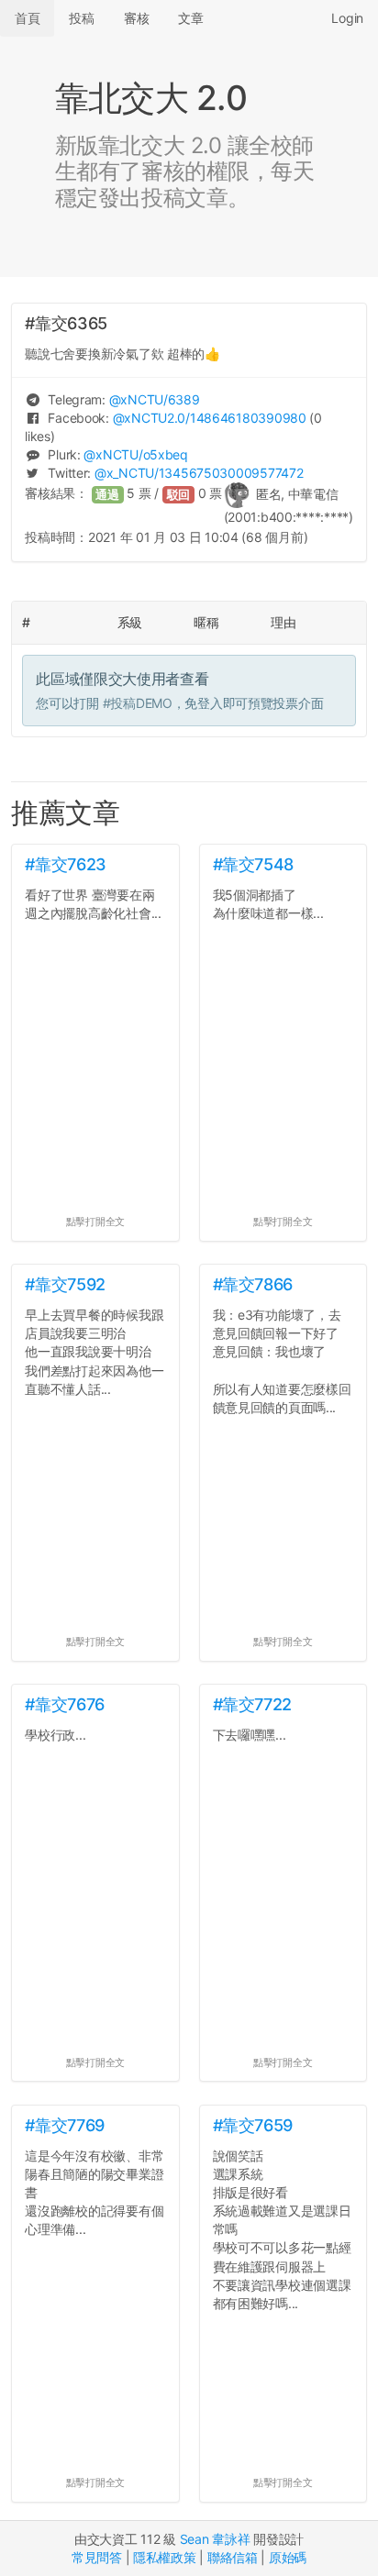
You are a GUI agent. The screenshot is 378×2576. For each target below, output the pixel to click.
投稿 (81, 18)
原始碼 (288, 2557)
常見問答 (97, 2557)
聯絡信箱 (233, 2557)
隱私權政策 (165, 2557)
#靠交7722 (252, 1704)
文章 (190, 18)
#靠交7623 (65, 864)
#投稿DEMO (138, 703)
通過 (107, 495)
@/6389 (155, 399)
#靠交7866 (253, 1284)
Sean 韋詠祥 (215, 2539)
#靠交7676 (64, 1704)
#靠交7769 (64, 2125)
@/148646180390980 (210, 418)
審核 (136, 18)
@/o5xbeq (135, 454)
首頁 (27, 18)
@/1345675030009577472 (199, 473)
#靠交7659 (253, 2125)
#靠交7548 (253, 864)
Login (347, 18)
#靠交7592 (65, 1284)
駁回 (179, 495)
